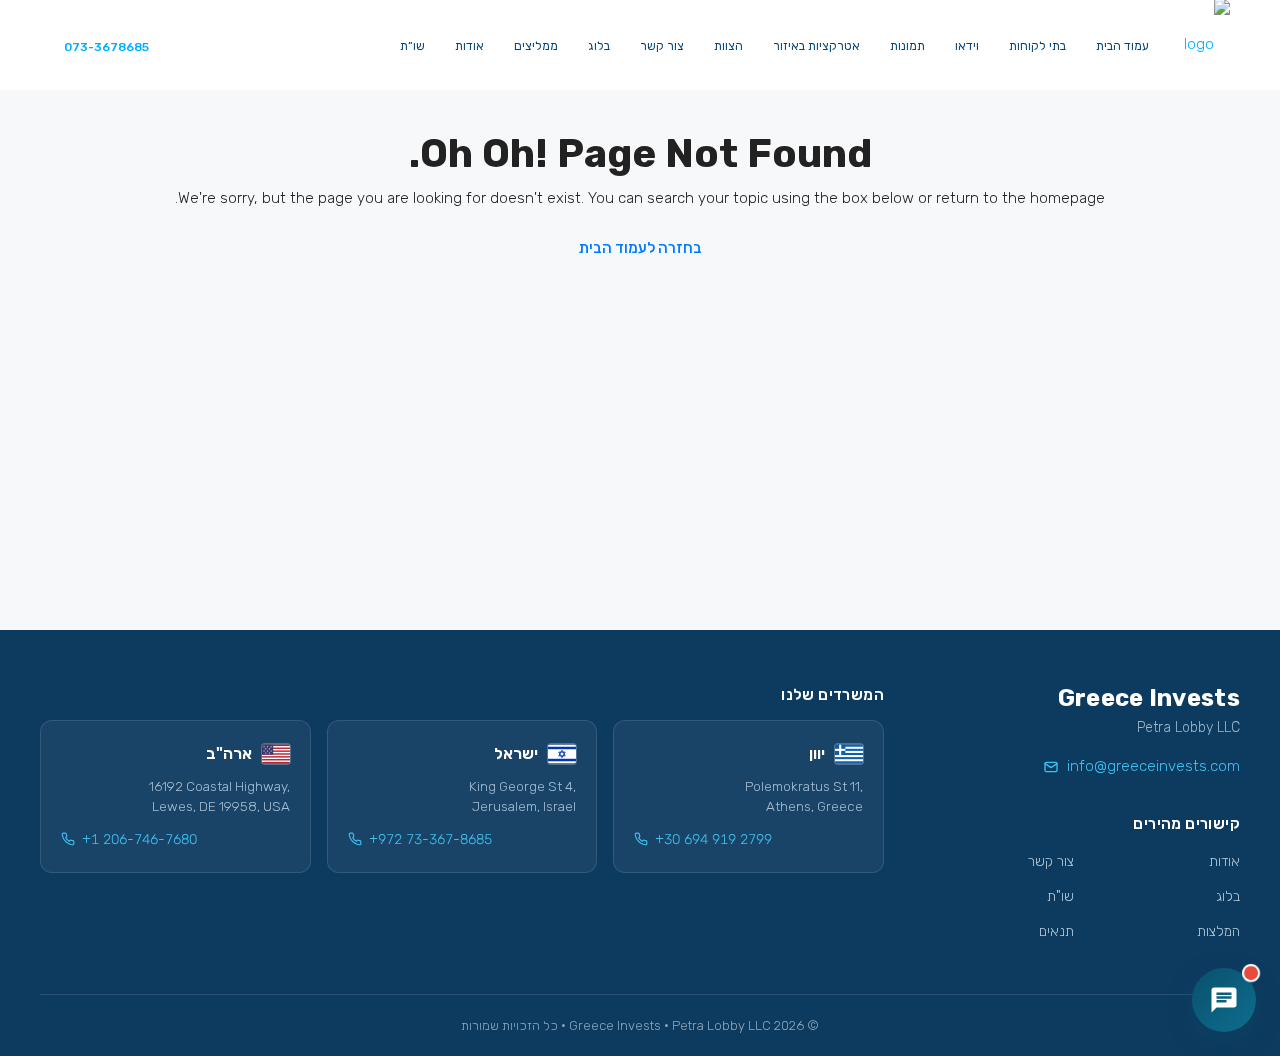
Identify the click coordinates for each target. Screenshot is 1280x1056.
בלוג (599, 46)
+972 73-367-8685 (430, 839)
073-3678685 (106, 47)
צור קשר (662, 46)
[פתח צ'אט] (1224, 1000)
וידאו (967, 46)
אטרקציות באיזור (816, 46)
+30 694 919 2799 (713, 839)
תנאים (1056, 931)
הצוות (728, 46)
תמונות (907, 46)
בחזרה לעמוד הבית (640, 248)
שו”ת (412, 46)
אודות (469, 46)
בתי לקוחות (1037, 46)
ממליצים (536, 46)
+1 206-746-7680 (139, 839)
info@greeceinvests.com (1153, 766)
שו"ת (1060, 896)
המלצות (1218, 931)
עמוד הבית (1122, 46)
